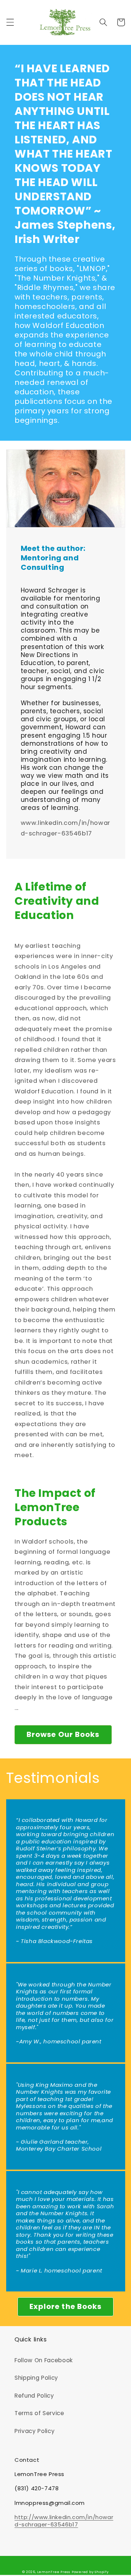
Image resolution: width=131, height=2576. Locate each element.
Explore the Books (66, 2306)
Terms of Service (39, 2413)
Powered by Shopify (90, 2572)
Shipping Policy (36, 2378)
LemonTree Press (54, 2572)
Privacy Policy (35, 2431)
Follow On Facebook (44, 2360)
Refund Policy (34, 2396)
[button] (10, 22)
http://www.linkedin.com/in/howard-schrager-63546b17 (64, 2521)
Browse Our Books (63, 1734)
